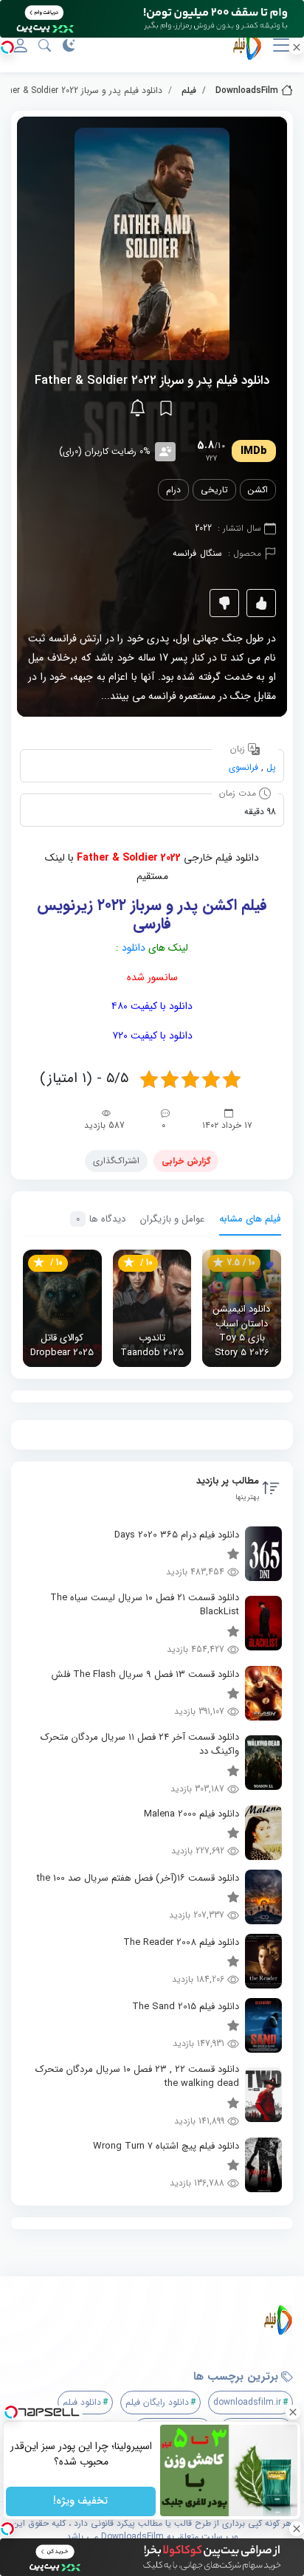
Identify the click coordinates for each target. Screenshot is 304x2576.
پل (271, 767)
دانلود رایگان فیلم (157, 2402)
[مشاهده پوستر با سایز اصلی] (152, 243)
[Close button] (293, 2412)
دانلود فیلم (82, 2402)
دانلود (134, 948)
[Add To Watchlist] (166, 408)
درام (173, 490)
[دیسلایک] (224, 603)
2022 (203, 528)
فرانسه (184, 553)
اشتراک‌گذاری (116, 1161)
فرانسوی (243, 767)
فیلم (189, 90)
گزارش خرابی (186, 1161)
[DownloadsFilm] (158, 2320)
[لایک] (261, 603)
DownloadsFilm (247, 90)
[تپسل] (7, 47)
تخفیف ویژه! (81, 2501)
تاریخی (214, 490)
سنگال (211, 553)
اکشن (258, 490)
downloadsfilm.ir (247, 2402)
